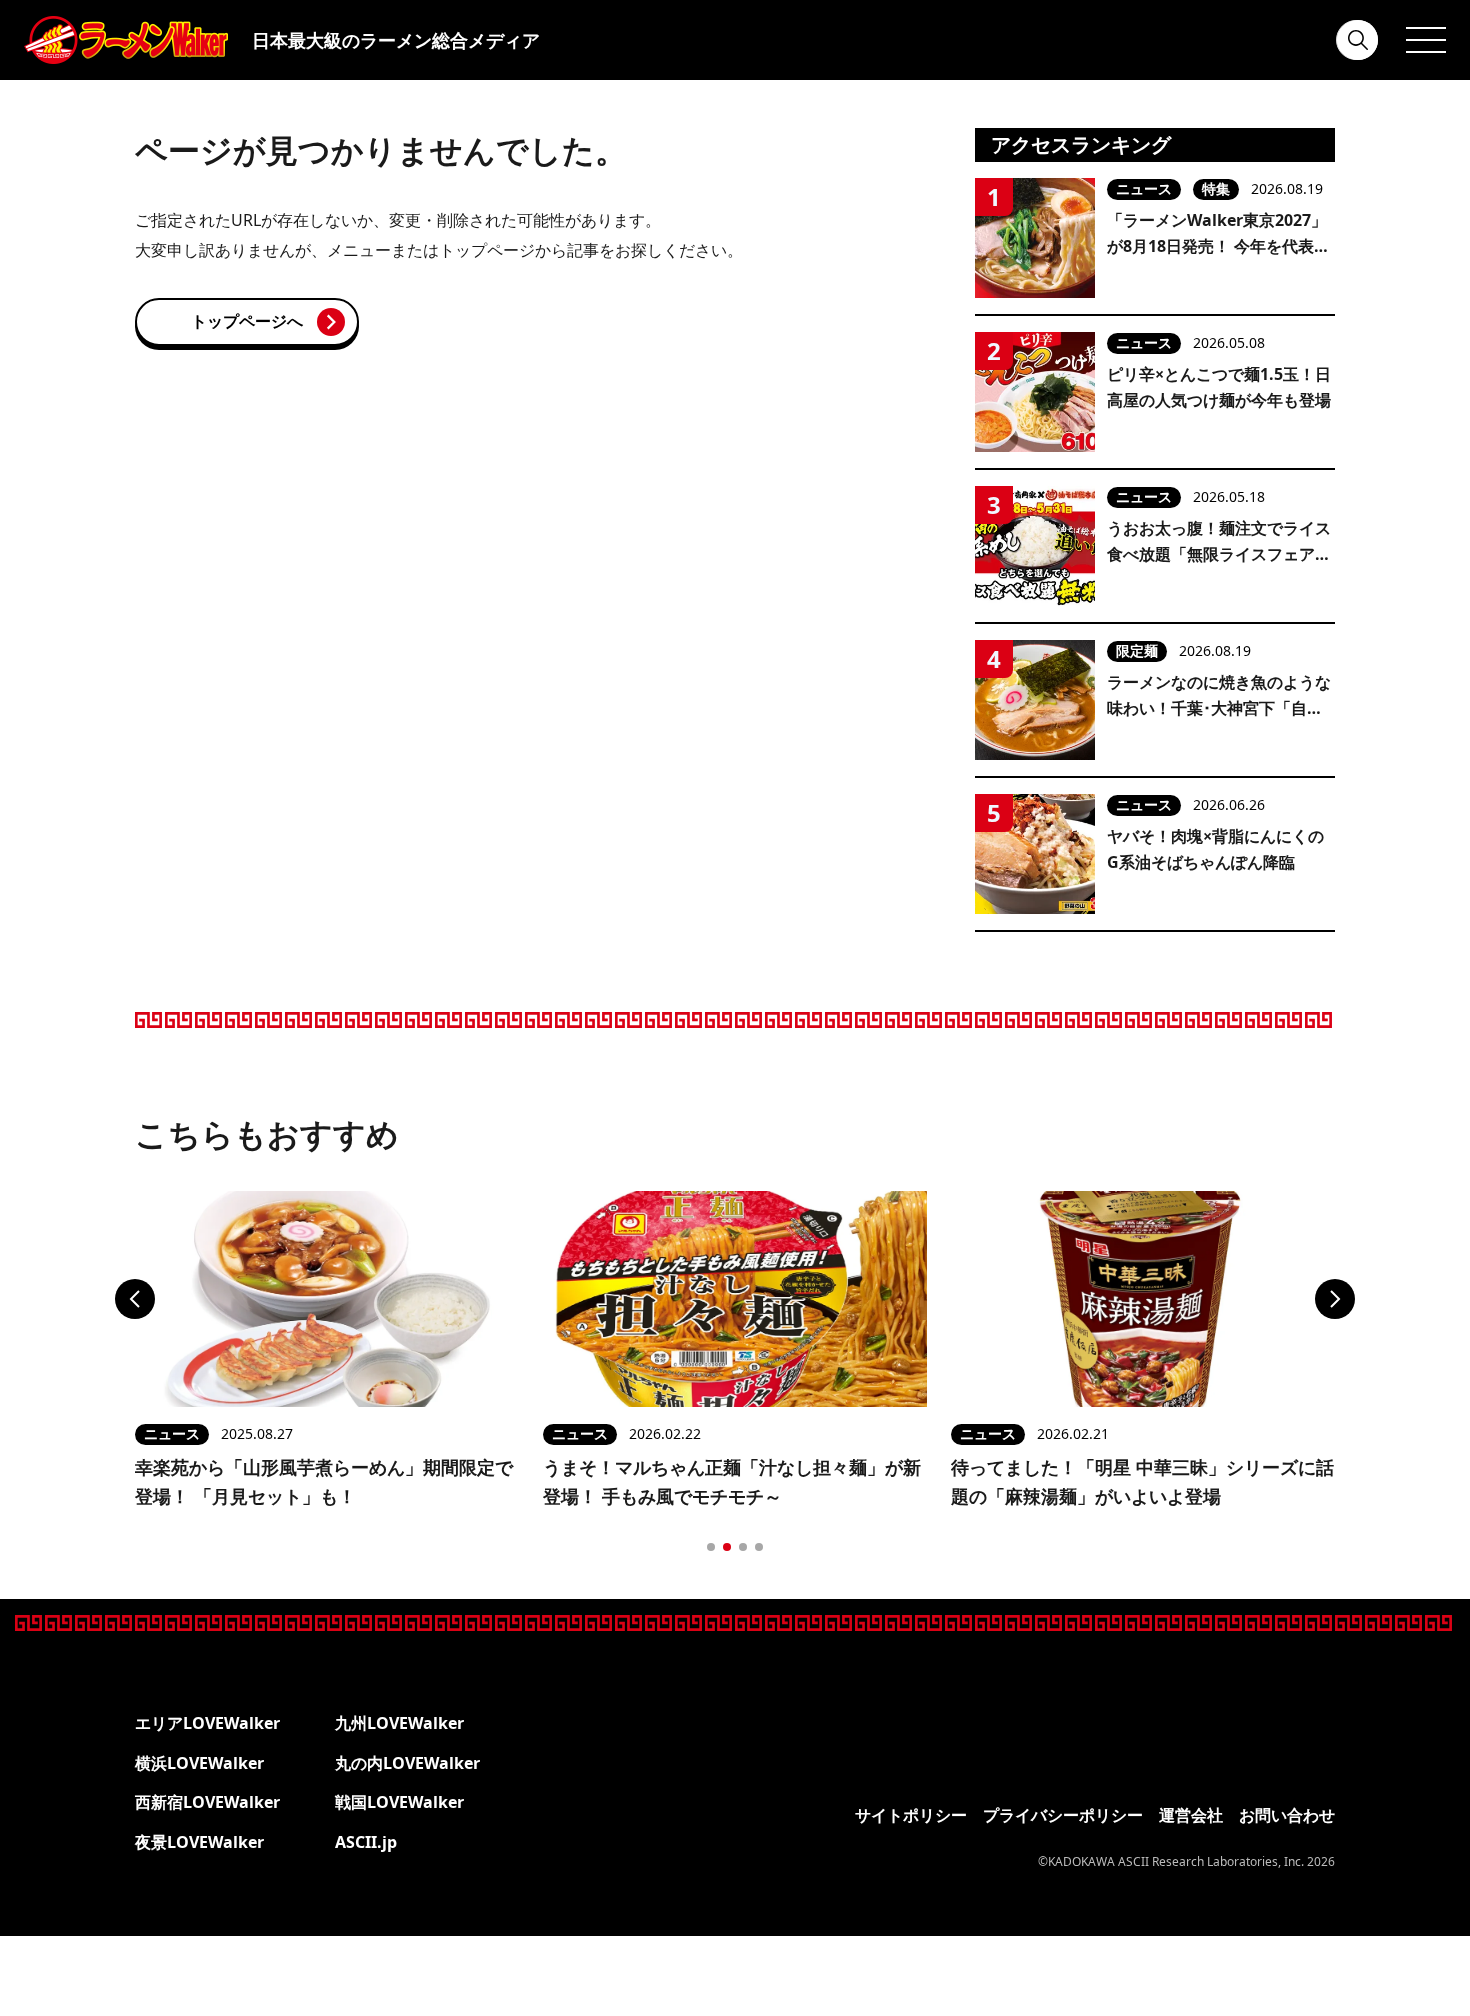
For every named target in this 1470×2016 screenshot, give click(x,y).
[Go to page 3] (743, 1547)
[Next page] (1335, 1299)
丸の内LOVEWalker (407, 1763)
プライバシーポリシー (1063, 1815)
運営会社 (1191, 1815)
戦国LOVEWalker (399, 1802)
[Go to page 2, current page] (727, 1547)
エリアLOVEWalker (207, 1723)
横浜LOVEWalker (199, 1763)
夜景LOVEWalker (199, 1842)
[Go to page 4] (759, 1547)
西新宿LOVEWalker (207, 1802)
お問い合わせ (1287, 1815)
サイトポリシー (911, 1815)
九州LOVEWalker (399, 1723)
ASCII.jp (366, 1842)
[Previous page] (135, 1299)
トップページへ (247, 321)
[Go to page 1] (711, 1547)
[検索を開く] (1358, 40)
